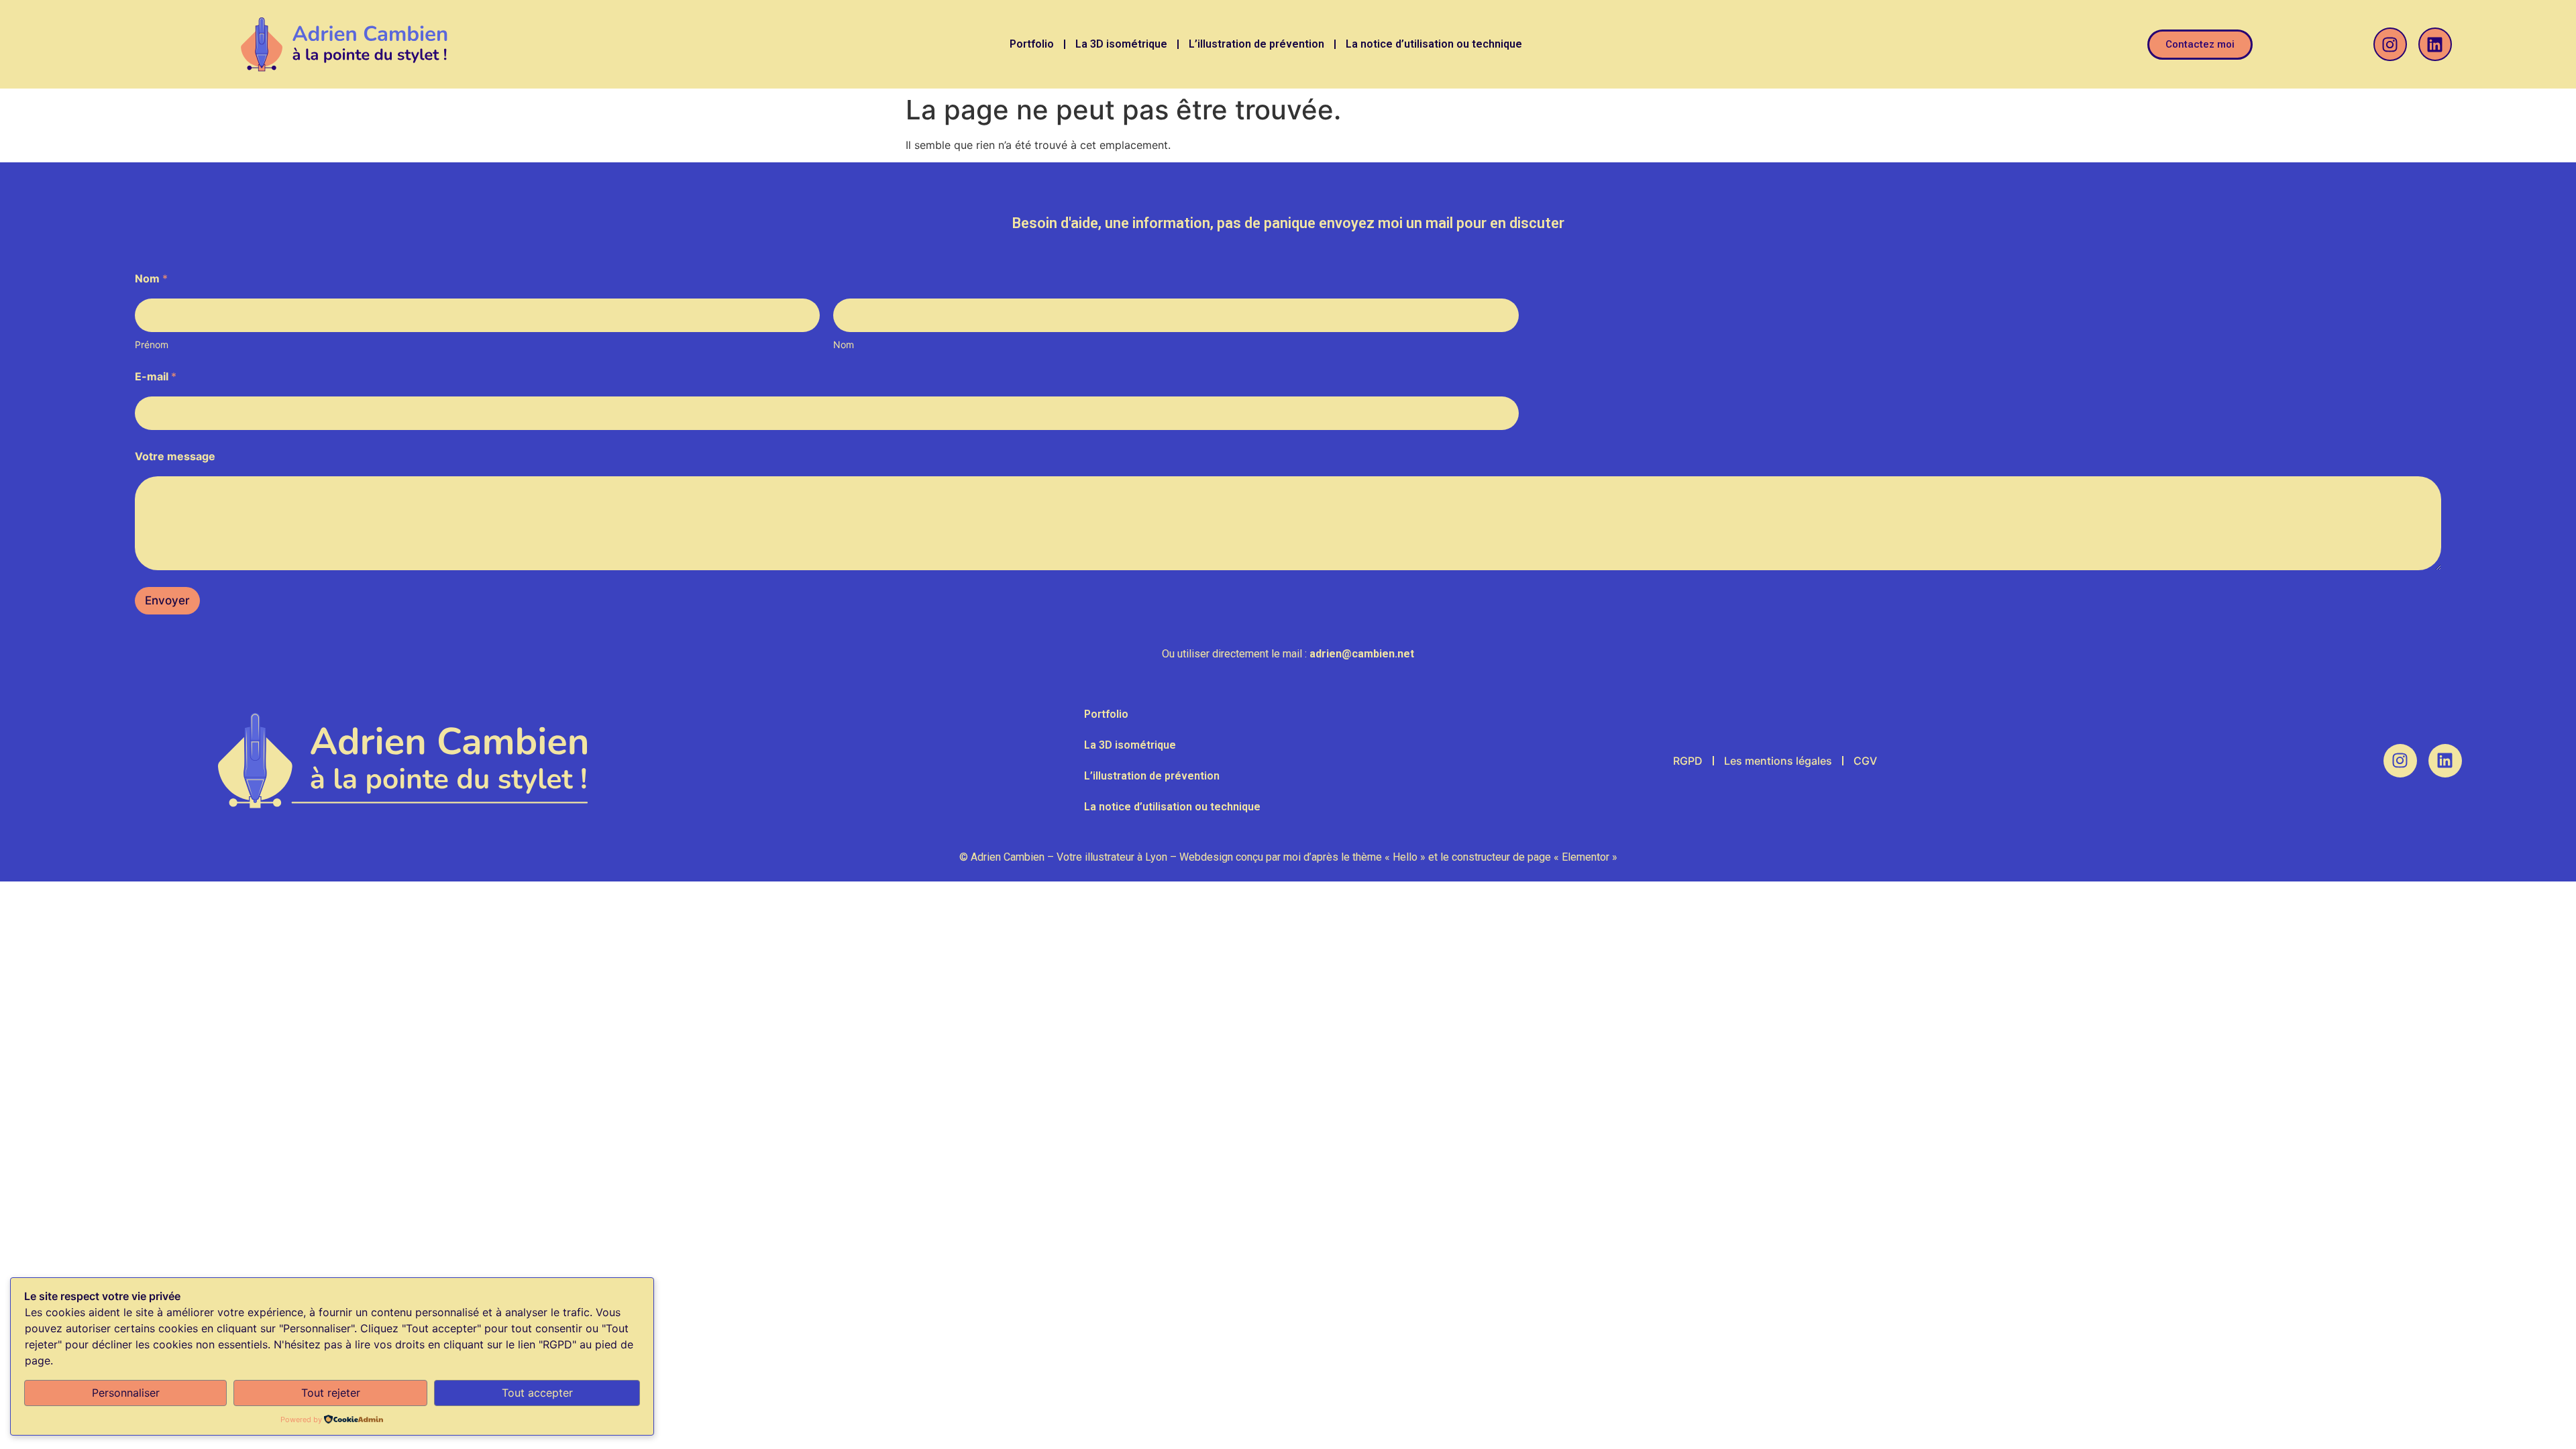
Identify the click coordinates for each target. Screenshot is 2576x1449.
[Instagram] (2390, 44)
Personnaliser (126, 1393)
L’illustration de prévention (1256, 44)
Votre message (175, 457)
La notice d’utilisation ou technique (1434, 44)
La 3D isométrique (1121, 44)
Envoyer (167, 600)
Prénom (152, 344)
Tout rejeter (331, 1393)
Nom (844, 344)
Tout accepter (537, 1393)
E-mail (156, 377)
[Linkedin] (2435, 44)
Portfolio (1032, 44)
